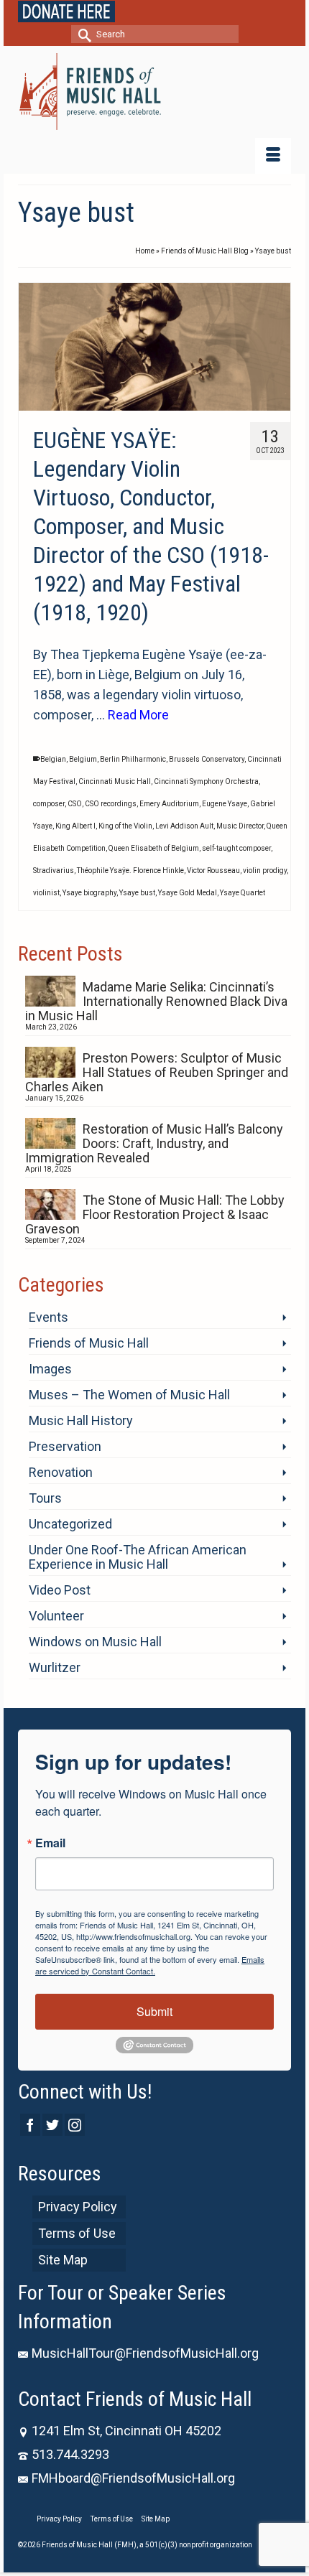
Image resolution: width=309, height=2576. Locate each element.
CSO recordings (111, 804)
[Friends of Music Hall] (154, 92)
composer (49, 804)
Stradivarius (54, 871)
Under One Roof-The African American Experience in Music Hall (138, 1557)
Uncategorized (70, 1524)
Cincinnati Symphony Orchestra (206, 781)
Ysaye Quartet (243, 893)
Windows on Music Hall (95, 1642)
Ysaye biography (89, 893)
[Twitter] (52, 2125)
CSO (75, 804)
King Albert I (75, 826)
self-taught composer (236, 848)
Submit (154, 2011)
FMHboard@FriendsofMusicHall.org (133, 2478)
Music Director (240, 826)
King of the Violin (125, 826)
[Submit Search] (82, 34)
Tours (45, 1498)
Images (50, 1369)
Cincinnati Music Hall (115, 781)
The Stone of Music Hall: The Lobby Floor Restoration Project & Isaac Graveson (155, 1214)
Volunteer (56, 1616)
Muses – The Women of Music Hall (129, 1395)
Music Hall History (81, 1420)
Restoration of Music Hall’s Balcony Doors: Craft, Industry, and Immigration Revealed (154, 1143)
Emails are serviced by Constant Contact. (150, 1965)
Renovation (61, 1472)
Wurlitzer (55, 1667)
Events (49, 1317)
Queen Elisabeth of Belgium (154, 848)
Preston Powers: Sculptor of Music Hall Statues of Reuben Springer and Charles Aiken (157, 1072)
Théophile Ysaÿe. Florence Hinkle (130, 871)
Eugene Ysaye (225, 804)
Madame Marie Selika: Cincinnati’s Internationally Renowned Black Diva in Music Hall (156, 1001)
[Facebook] (30, 2125)
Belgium (83, 759)
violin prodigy (265, 871)
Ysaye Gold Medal (188, 893)
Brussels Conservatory (207, 759)
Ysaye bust (137, 893)
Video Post (60, 1590)
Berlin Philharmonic (133, 759)
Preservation (65, 1446)
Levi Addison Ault (184, 826)
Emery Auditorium (169, 804)
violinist (46, 893)
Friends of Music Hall (89, 1343)
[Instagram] (75, 2125)
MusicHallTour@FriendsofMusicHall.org (145, 2353)
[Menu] (273, 156)
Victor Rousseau (213, 871)
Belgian (53, 759)
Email (50, 1843)
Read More (138, 715)
